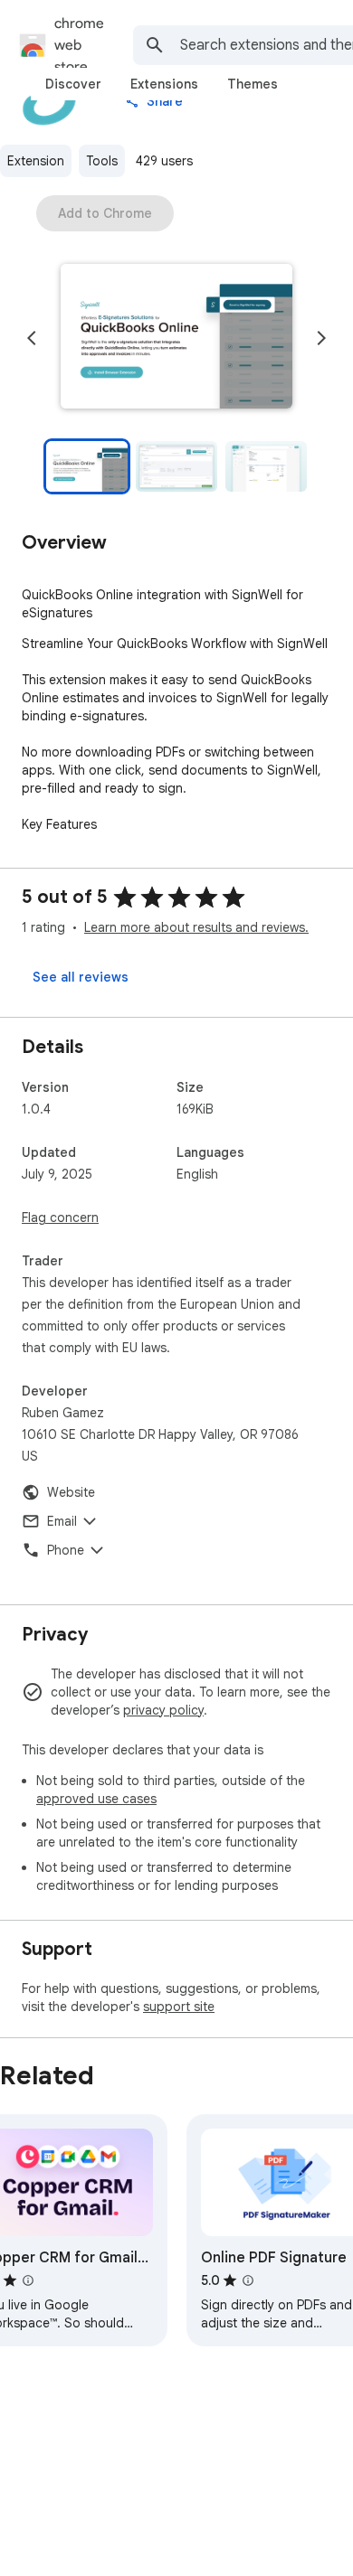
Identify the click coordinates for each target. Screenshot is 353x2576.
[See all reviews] (81, 977)
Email (62, 1521)
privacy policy (163, 1710)
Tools (102, 161)
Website (71, 1492)
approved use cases (96, 1799)
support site (179, 2007)
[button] (176, 338)
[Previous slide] (32, 338)
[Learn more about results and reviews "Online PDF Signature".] (248, 2280)
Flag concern (60, 1217)
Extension (36, 161)
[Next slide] (321, 338)
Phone (66, 1550)
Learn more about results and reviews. (196, 927)
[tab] (73, 84)
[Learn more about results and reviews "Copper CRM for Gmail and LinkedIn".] (28, 2280)
